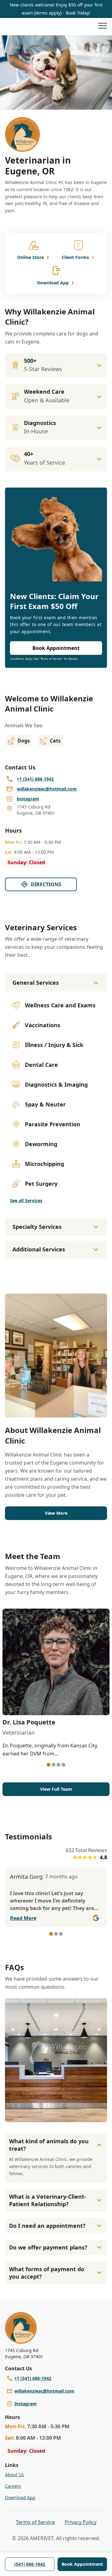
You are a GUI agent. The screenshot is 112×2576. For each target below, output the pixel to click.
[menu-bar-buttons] (103, 27)
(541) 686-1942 (30, 2564)
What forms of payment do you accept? (47, 2273)
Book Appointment (82, 2564)
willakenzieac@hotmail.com (44, 2391)
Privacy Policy (81, 2522)
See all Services (26, 1200)
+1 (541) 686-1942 (33, 2378)
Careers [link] (13, 2486)
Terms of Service (35, 2522)
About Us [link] (14, 2475)
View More (56, 1513)
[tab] (49, 1765)
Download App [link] (20, 2497)
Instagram (26, 2404)
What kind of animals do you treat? (49, 2145)
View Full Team (56, 1789)
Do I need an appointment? (47, 2226)
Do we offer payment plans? (48, 2247)
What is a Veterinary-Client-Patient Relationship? (48, 2200)
